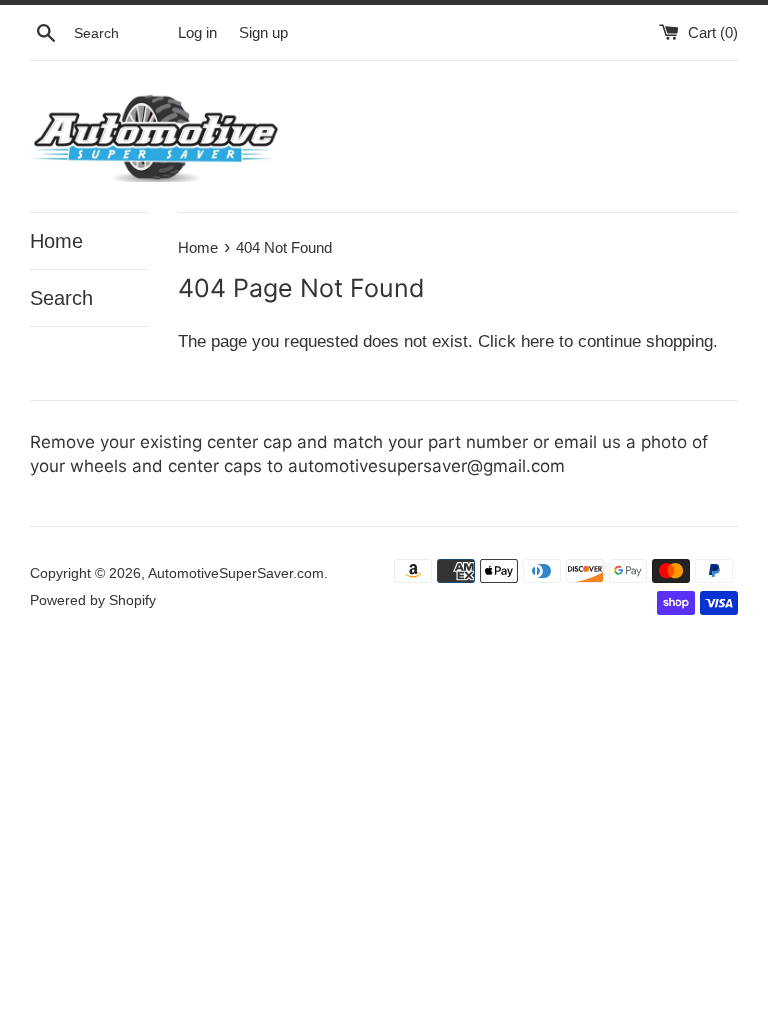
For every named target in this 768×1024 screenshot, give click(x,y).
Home (56, 241)
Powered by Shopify (93, 600)
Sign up (263, 32)
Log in (197, 32)
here (537, 341)
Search (61, 298)
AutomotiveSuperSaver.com (236, 573)
